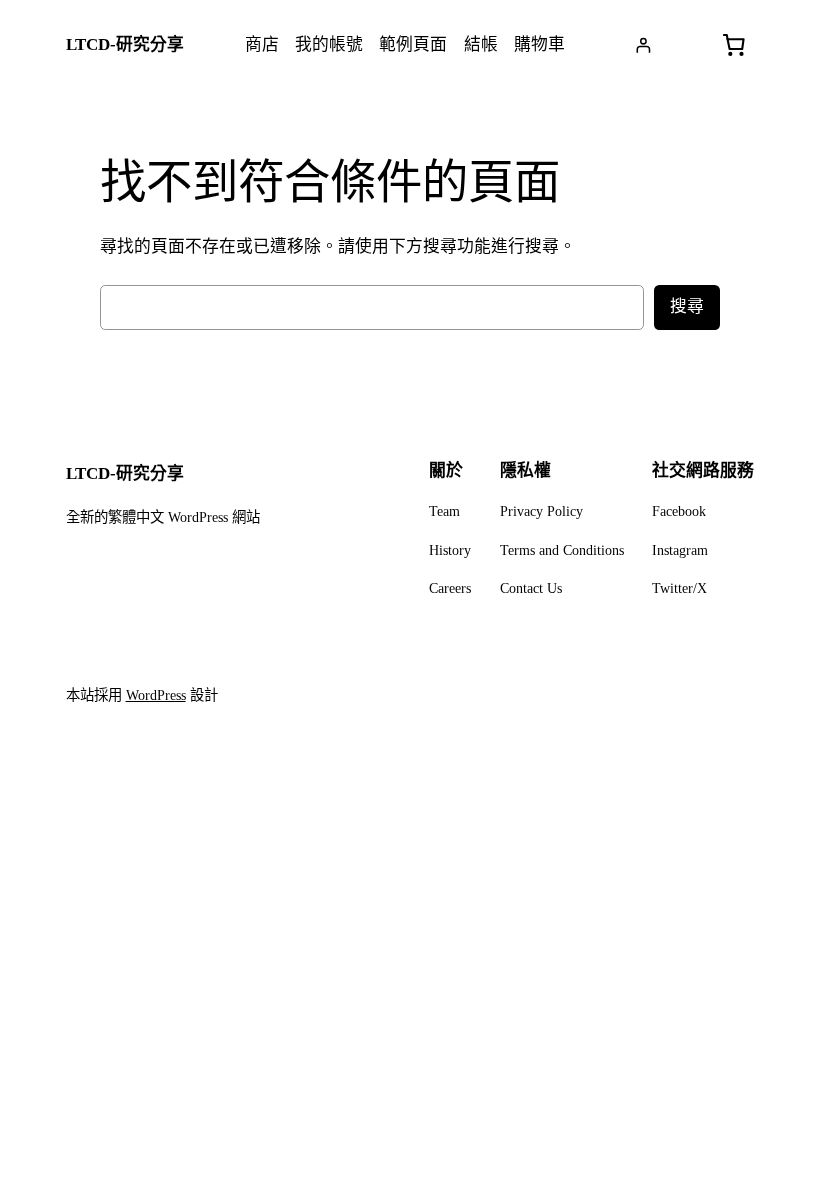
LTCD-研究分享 (125, 44)
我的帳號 (329, 44)
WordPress (156, 695)
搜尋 (687, 306)
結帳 (481, 44)
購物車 (539, 44)
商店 (262, 44)
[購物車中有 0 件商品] (733, 45)
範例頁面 (413, 44)
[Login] (643, 45)
